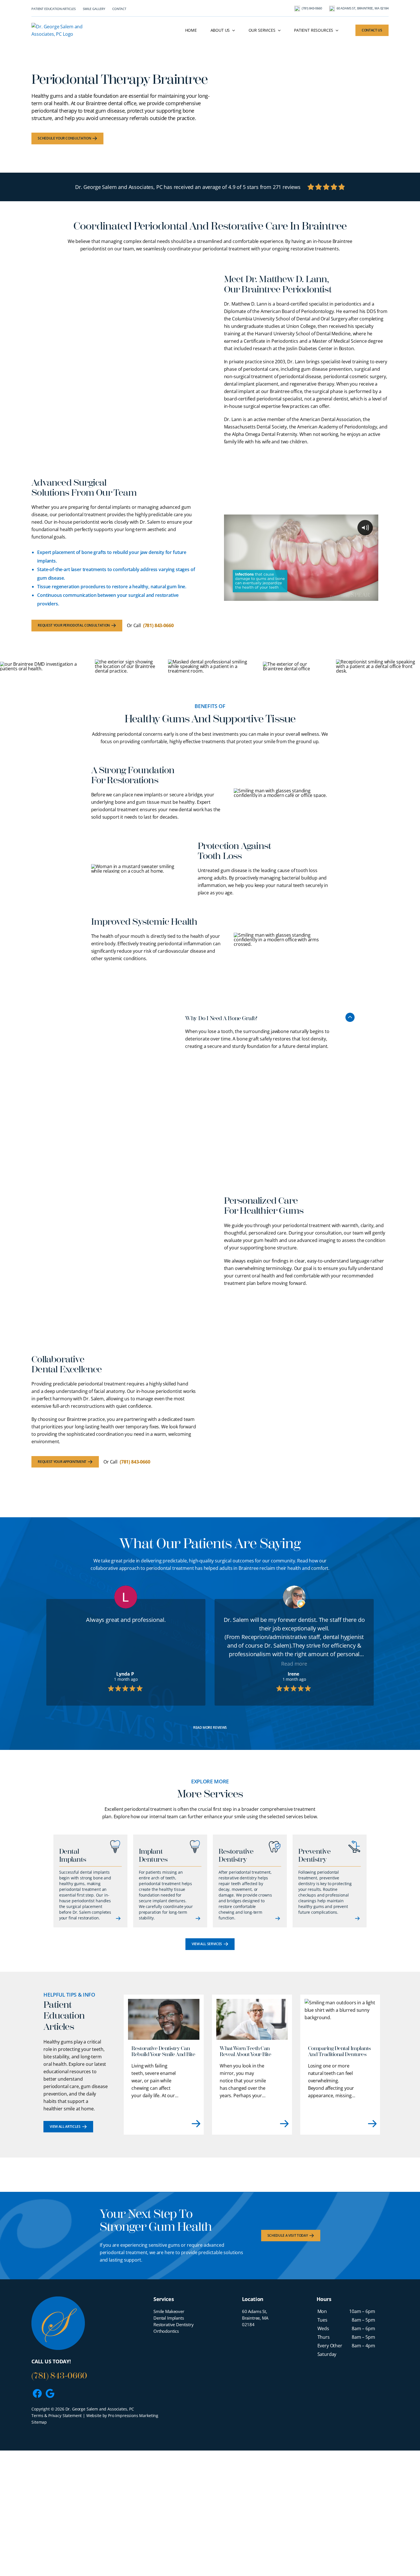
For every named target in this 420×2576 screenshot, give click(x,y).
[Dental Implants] (90, 1881)
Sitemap (39, 2422)
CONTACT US (372, 30)
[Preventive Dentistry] (330, 1881)
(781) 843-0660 (312, 8)
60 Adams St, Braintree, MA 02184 (363, 8)
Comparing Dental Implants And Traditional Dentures (339, 2051)
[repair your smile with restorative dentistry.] (210, 187)
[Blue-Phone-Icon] (297, 8)
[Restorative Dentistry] (250, 1881)
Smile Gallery (94, 9)
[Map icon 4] (332, 8)
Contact (119, 9)
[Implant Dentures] (170, 1881)
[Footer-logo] (58, 2299)
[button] (269, 1016)
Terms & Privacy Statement (57, 2416)
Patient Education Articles (54, 9)
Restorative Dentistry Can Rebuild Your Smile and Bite (163, 2051)
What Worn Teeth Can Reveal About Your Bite (245, 2051)
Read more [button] (126, 1664)
